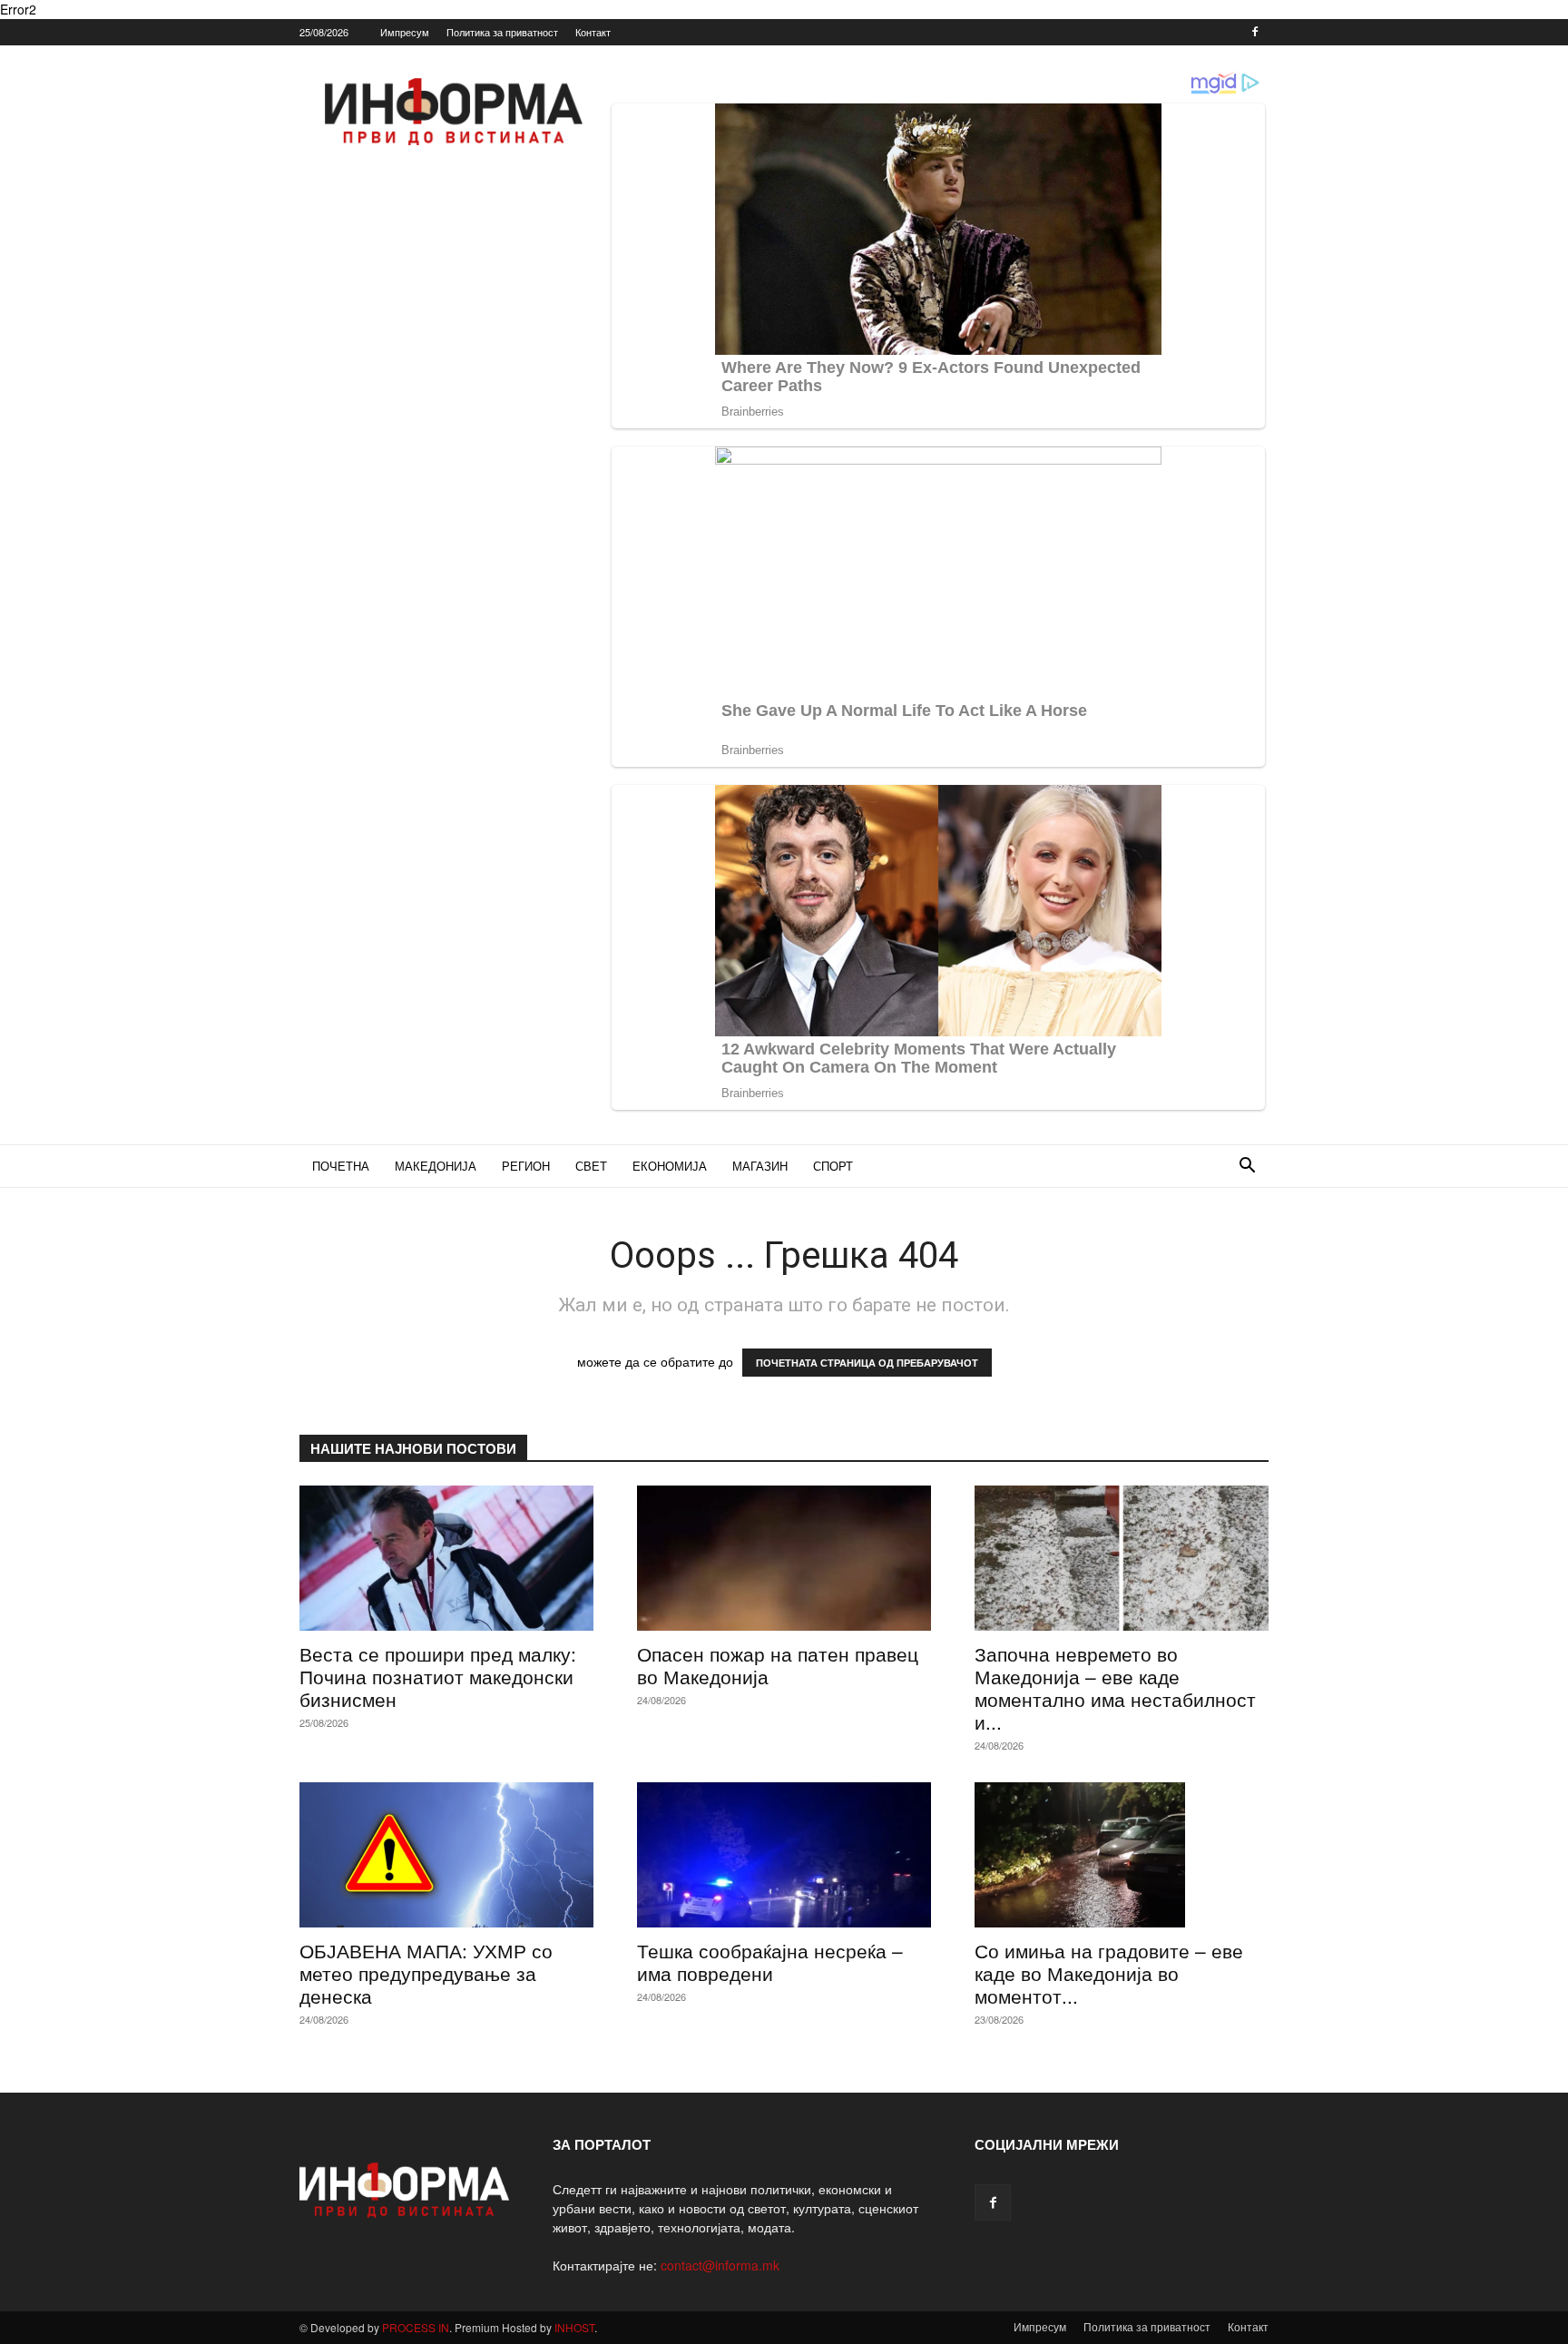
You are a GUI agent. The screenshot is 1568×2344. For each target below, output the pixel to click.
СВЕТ (591, 1166)
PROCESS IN (416, 2327)
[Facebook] (1255, 32)
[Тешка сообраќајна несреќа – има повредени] (784, 1855)
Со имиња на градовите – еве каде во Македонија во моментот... (1109, 1973)
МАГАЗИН (760, 1166)
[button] (1247, 1167)
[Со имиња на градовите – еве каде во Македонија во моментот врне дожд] (1122, 1855)
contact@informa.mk (720, 2265)
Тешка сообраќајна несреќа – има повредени (770, 1962)
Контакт (593, 32)
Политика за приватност (502, 32)
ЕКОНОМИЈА (670, 1166)
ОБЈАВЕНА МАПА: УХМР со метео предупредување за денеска (426, 1973)
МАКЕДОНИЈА (436, 1166)
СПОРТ (833, 1166)
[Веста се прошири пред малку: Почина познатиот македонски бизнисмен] (446, 1558)
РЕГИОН (526, 1166)
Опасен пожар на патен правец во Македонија (778, 1665)
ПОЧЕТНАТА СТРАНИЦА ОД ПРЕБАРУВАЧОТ (867, 1363)
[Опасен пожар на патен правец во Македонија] (784, 1558)
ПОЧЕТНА (341, 1166)
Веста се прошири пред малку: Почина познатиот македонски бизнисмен (438, 1676)
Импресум (405, 32)
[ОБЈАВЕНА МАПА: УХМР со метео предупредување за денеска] (446, 1855)
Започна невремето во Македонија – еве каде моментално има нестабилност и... (1115, 1687)
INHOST (574, 2327)
